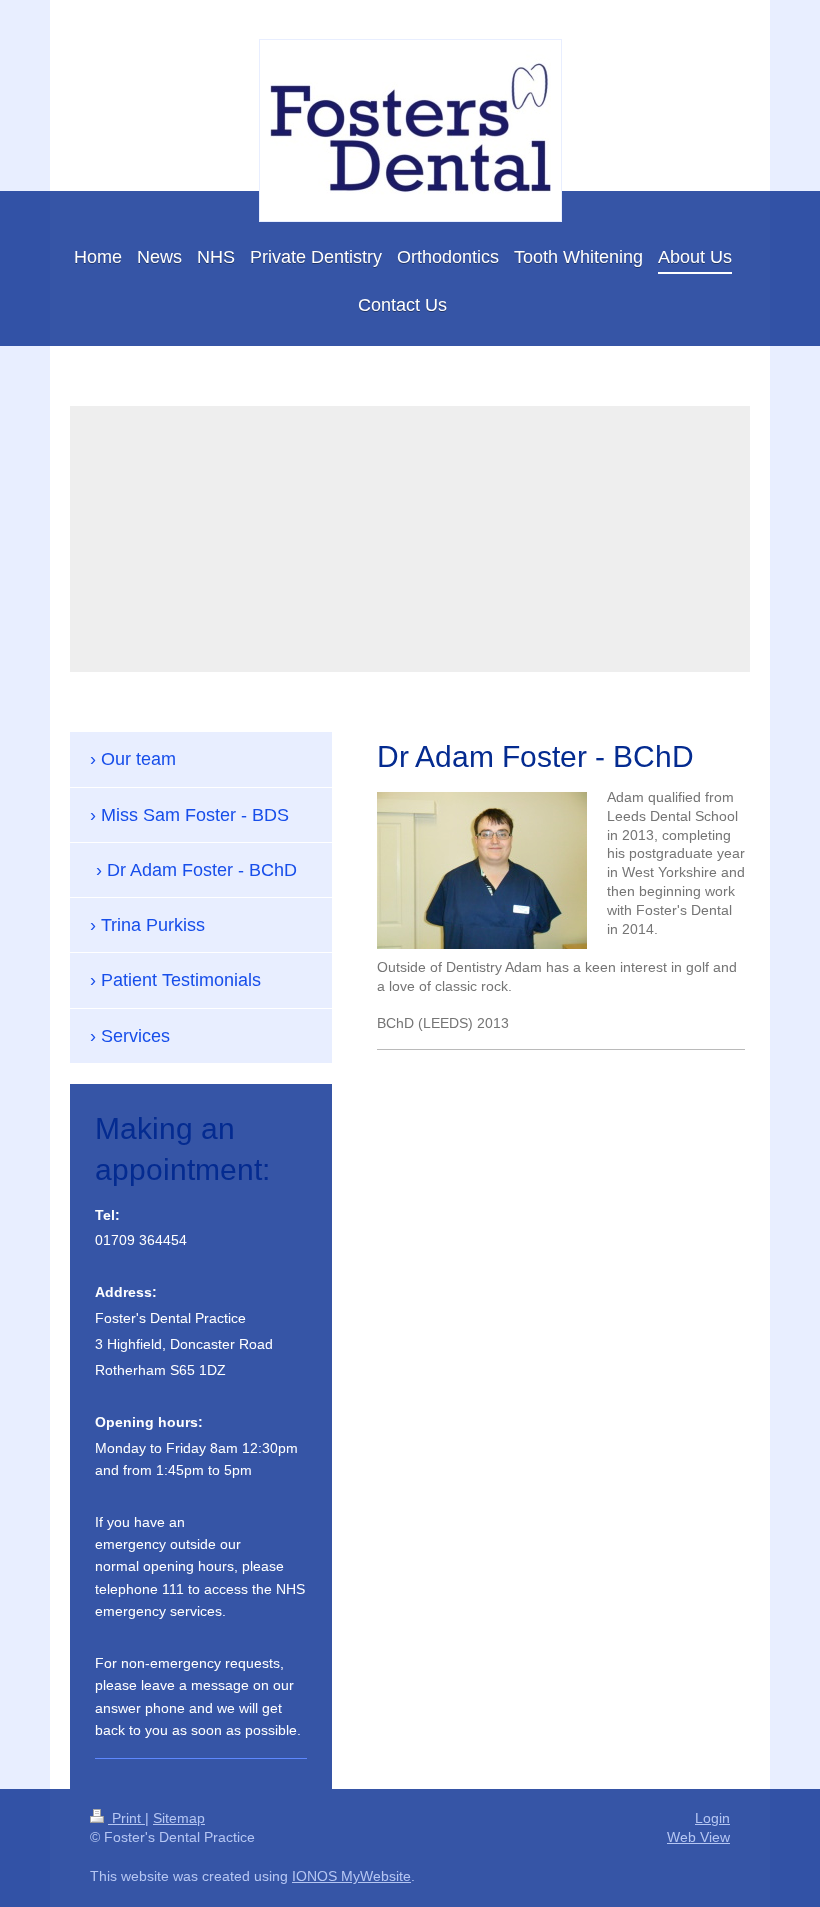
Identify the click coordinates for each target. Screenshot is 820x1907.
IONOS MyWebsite (351, 1876)
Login (712, 1818)
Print (126, 1818)
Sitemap (179, 1818)
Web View (698, 1837)
